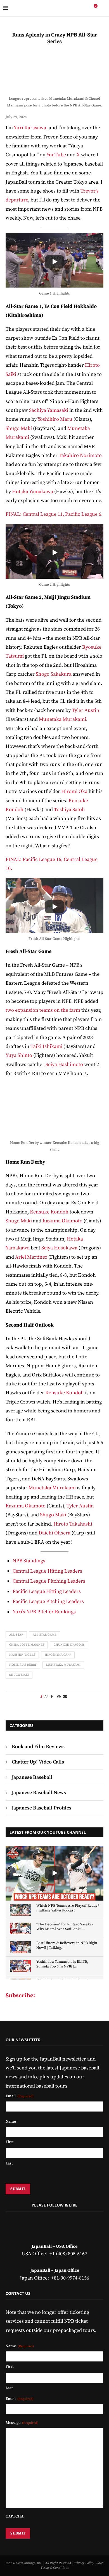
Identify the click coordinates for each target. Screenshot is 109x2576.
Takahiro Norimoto (80, 455)
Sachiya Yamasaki (49, 410)
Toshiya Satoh (69, 810)
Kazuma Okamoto (62, 1221)
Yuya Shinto (19, 1055)
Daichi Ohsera (54, 1533)
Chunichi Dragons (69, 1645)
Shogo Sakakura (54, 674)
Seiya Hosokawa (60, 1248)
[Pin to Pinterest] (59, 1697)
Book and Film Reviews (38, 1747)
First (10, 2142)
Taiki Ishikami (47, 1046)
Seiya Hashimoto (64, 1065)
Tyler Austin (86, 710)
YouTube (56, 155)
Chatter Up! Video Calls (38, 1762)
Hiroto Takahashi (73, 1524)
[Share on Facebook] (52, 1697)
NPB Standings (29, 1561)
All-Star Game (45, 1635)
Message (22, 2423)
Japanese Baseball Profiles (42, 1808)
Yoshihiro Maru (55, 419)
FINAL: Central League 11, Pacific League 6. (54, 514)
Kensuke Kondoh (49, 1212)
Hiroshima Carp (58, 1655)
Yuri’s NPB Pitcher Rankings (44, 1612)
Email (20, 2096)
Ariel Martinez (32, 1257)
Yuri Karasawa (30, 128)
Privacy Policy (84, 2563)
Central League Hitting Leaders (47, 1571)
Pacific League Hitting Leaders (47, 1591)
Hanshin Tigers (22, 1655)
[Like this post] (46, 1697)
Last (9, 2163)
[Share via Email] (65, 1697)
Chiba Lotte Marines (27, 1645)
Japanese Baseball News (39, 1793)
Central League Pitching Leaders (49, 1581)
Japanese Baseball (32, 1777)
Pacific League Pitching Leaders (48, 1601)
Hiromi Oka (74, 791)
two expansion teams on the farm (43, 1010)
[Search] (103, 8)
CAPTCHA (15, 2516)
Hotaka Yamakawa (33, 492)
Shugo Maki (19, 428)
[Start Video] (54, 262)
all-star (16, 1635)
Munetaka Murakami (62, 719)
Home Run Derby (23, 1665)
